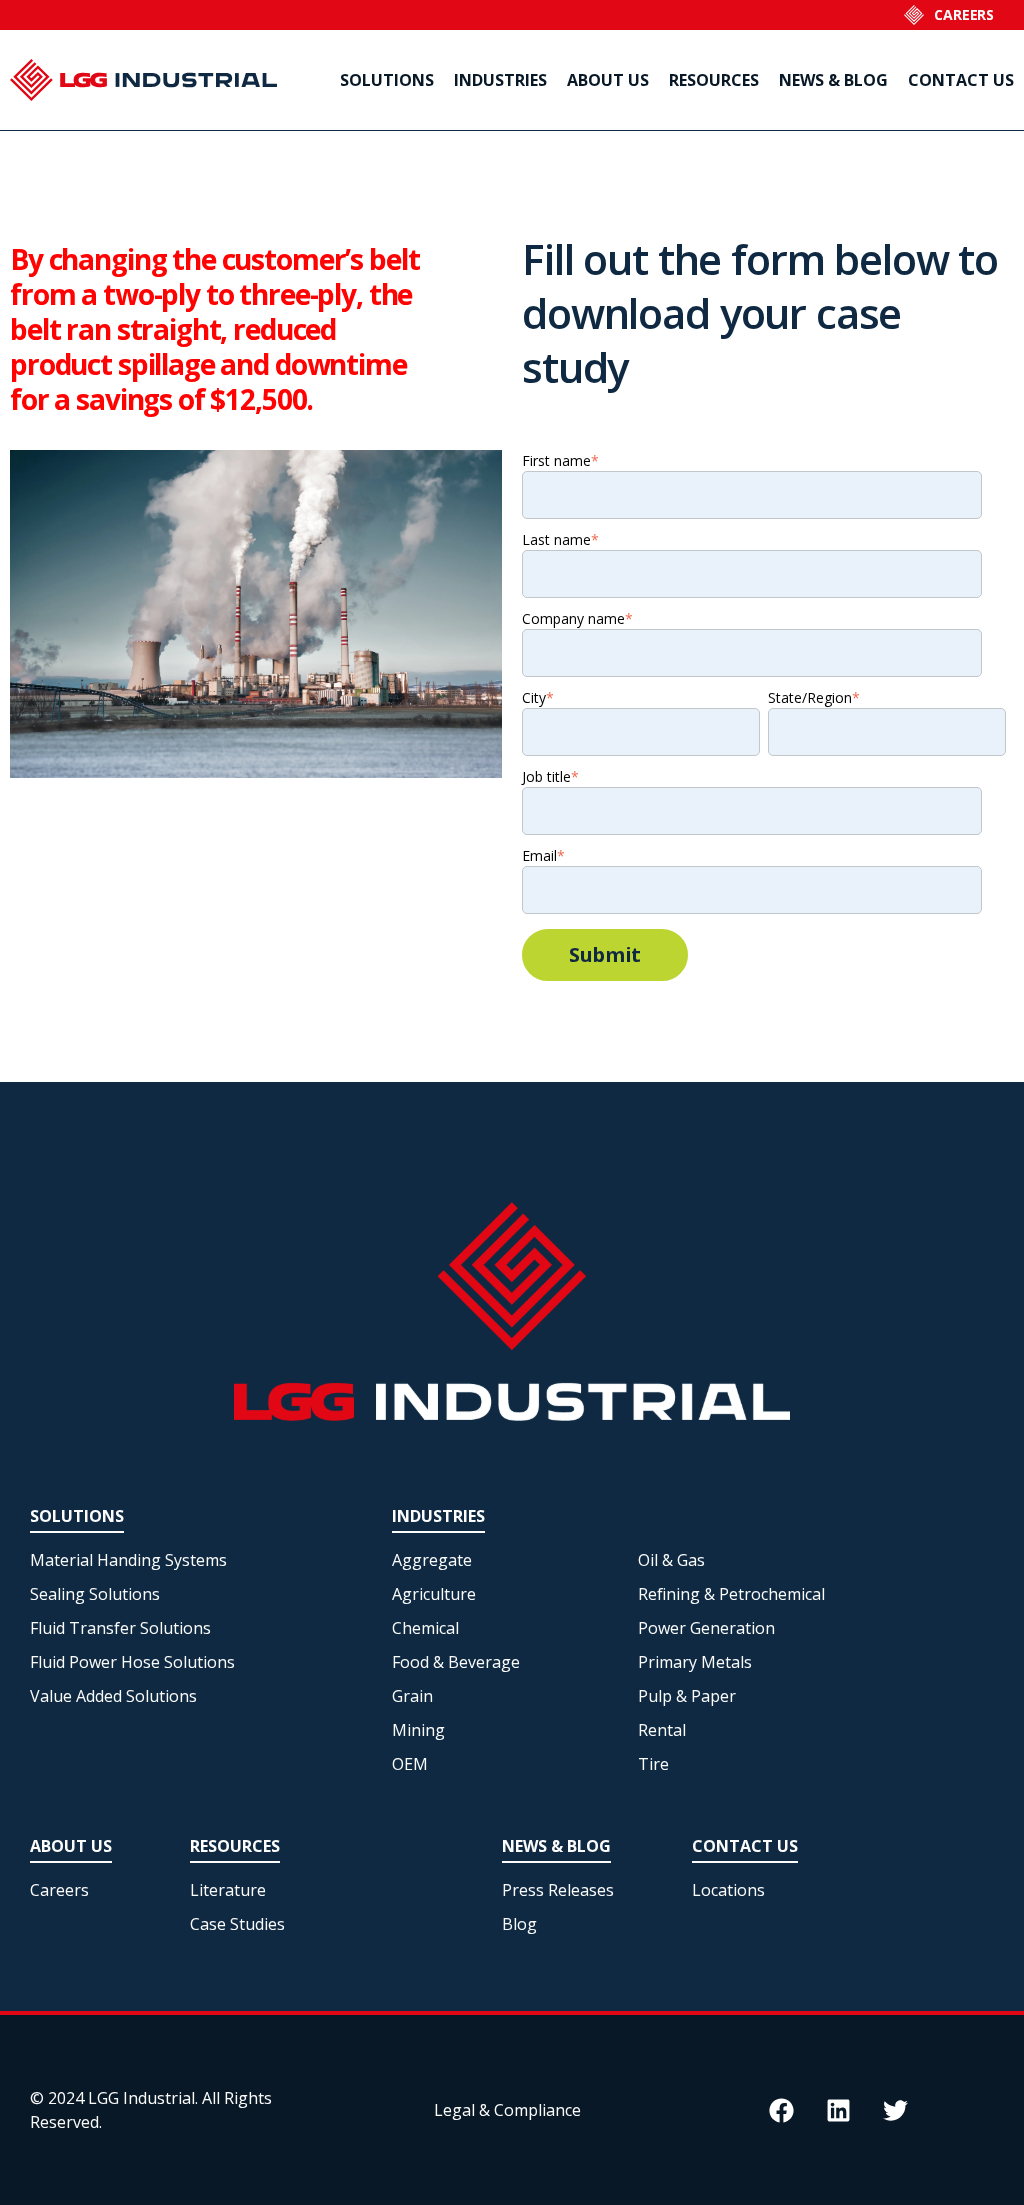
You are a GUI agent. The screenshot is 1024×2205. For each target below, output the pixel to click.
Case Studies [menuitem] (237, 1924)
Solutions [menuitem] (387, 80)
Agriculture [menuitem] (434, 1594)
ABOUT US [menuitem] (71, 1846)
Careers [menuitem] (59, 1890)
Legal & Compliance (507, 2110)
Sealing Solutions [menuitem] (95, 1594)
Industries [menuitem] (500, 80)
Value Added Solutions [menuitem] (113, 1696)
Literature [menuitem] (228, 1890)
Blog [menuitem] (519, 1924)
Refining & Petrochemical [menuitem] (731, 1594)
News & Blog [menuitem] (833, 80)
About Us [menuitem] (608, 80)
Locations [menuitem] (728, 1890)
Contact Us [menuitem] (961, 80)
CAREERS (964, 14)
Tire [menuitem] (653, 1764)
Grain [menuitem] (412, 1696)
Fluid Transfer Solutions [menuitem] (120, 1628)
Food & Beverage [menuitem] (456, 1662)
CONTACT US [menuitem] (745, 1846)
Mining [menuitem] (418, 1730)
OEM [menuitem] (410, 1764)
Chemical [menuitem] (425, 1628)
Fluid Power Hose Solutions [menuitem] (132, 1662)
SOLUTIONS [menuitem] (77, 1516)
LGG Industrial (141, 2098)
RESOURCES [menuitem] (235, 1846)
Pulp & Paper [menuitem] (687, 1696)
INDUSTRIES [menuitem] (438, 1516)
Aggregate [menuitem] (432, 1560)
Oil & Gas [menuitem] (671, 1560)
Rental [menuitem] (662, 1730)
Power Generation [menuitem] (706, 1628)
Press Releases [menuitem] (558, 1890)
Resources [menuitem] (714, 80)
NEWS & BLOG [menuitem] (556, 1846)
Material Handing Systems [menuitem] (128, 1560)
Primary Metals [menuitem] (695, 1662)
